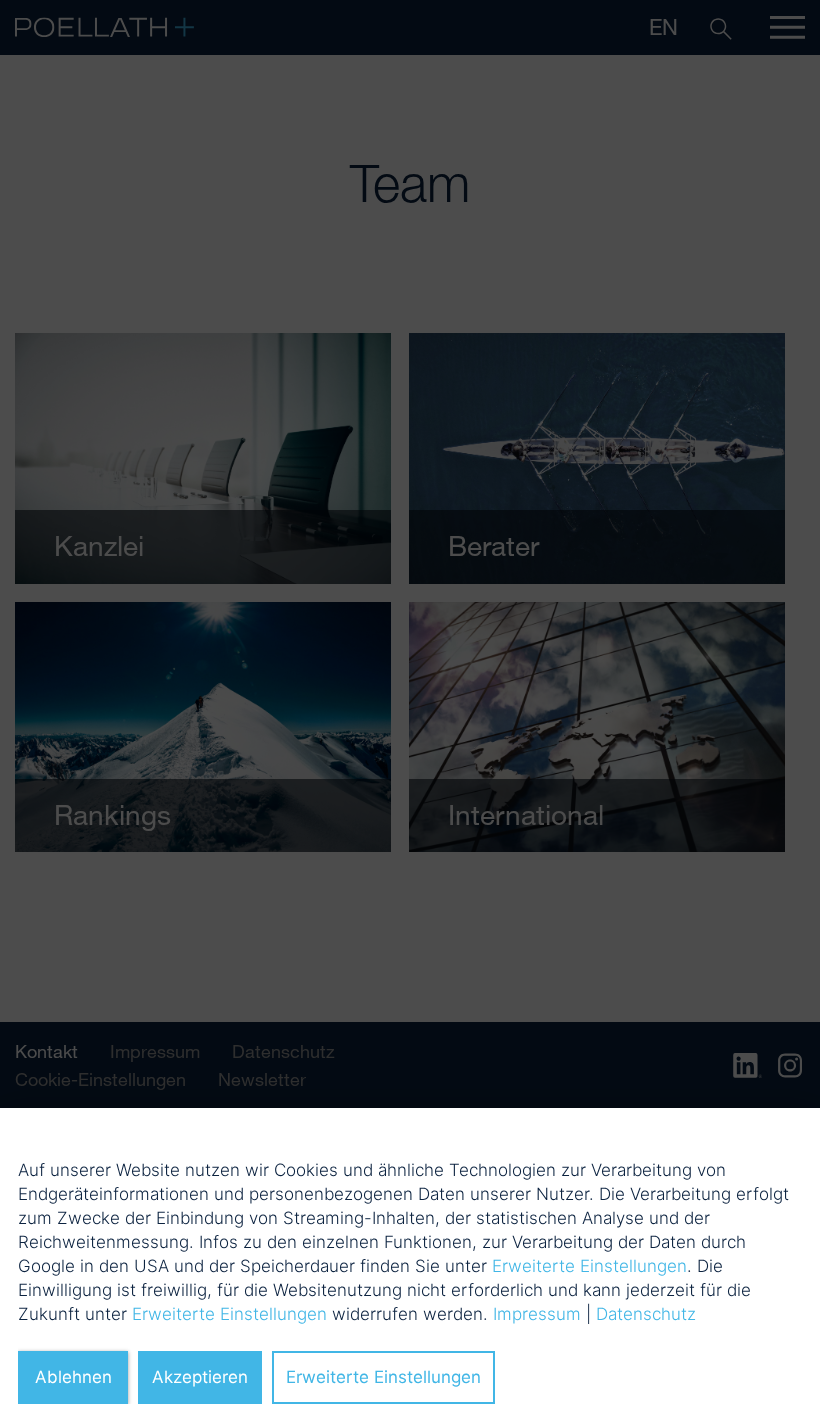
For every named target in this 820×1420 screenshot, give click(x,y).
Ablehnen (73, 1377)
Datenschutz (646, 1314)
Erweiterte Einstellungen (589, 1266)
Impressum (537, 1314)
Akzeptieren (200, 1377)
